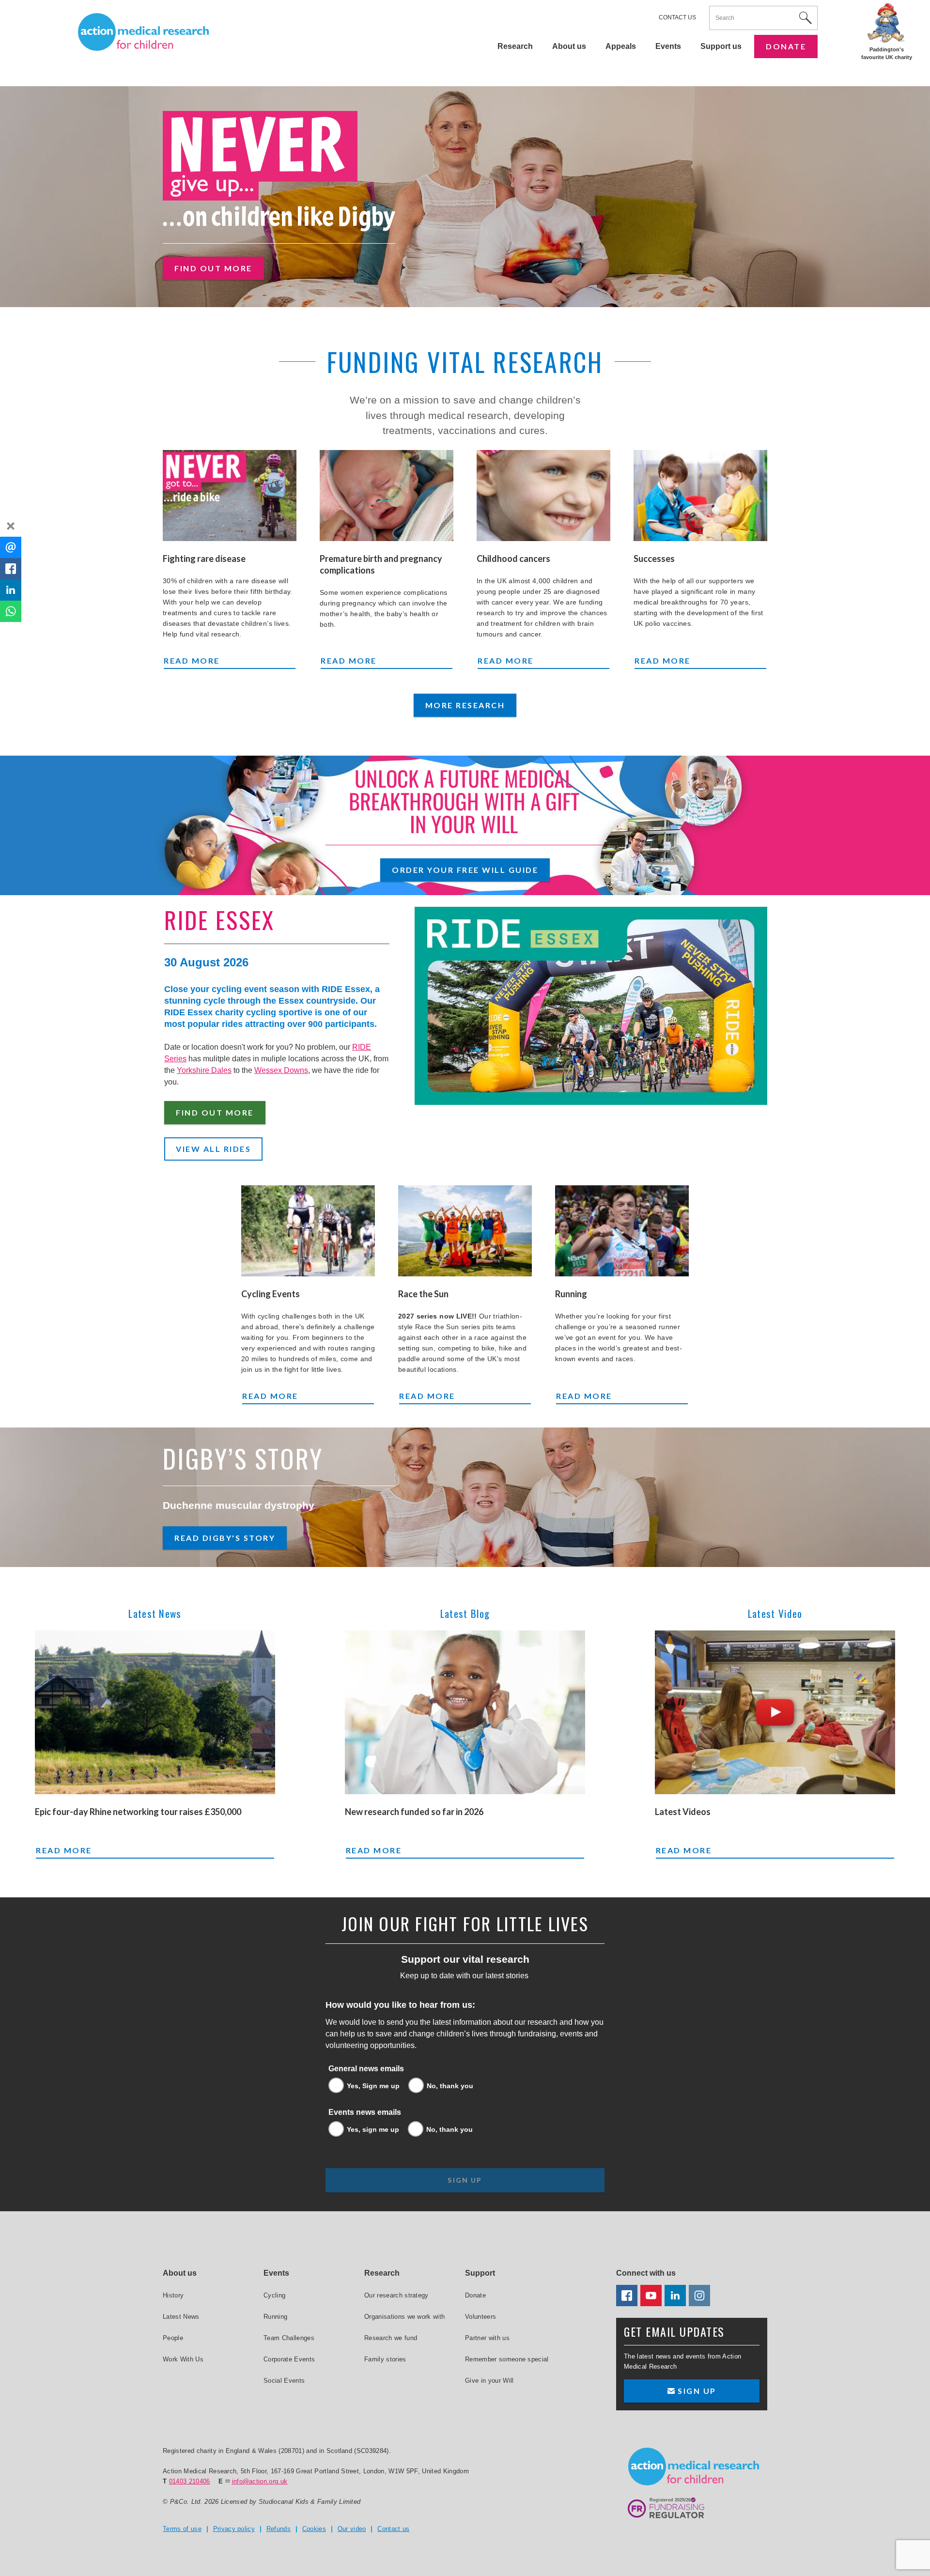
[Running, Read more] (622, 1231)
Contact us (677, 17)
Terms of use (182, 2529)
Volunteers (480, 2317)
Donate (786, 46)
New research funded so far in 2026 (414, 1812)
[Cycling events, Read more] (308, 1231)
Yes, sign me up (373, 2129)
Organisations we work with (404, 2317)
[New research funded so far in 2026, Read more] (465, 1712)
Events (668, 46)
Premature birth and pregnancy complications (381, 564)
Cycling (274, 2295)
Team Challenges (289, 2338)
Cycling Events (271, 1294)
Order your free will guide (465, 870)
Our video (352, 2529)
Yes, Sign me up (373, 2086)
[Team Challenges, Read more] (465, 1231)
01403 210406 (190, 2481)
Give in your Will (489, 2381)
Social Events (284, 2381)
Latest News (181, 2317)
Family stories (385, 2359)
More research (465, 705)
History (173, 2295)
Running (571, 1294)
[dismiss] (11, 526)
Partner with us (487, 2338)
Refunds (279, 2529)
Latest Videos (683, 1812)
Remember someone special (507, 2359)
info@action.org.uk (260, 2481)
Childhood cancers (513, 559)
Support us (721, 46)
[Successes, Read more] (700, 496)
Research (515, 46)
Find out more (213, 268)
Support (480, 2273)
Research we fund (391, 2338)
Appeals (621, 46)
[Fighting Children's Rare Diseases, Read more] (230, 496)
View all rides (213, 1149)
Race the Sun (423, 1294)
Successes (654, 559)
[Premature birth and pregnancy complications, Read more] (387, 496)
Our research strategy (396, 2295)
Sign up (696, 2391)
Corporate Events (289, 2359)
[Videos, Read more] (775, 1712)
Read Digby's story (225, 1538)
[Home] (143, 32)
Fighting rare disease (204, 559)
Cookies (314, 2529)
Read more (230, 660)
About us (569, 46)
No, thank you (450, 2086)
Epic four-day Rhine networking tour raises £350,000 (138, 1812)
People (173, 2338)
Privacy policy (234, 2529)
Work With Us (183, 2359)
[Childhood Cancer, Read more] (543, 496)
